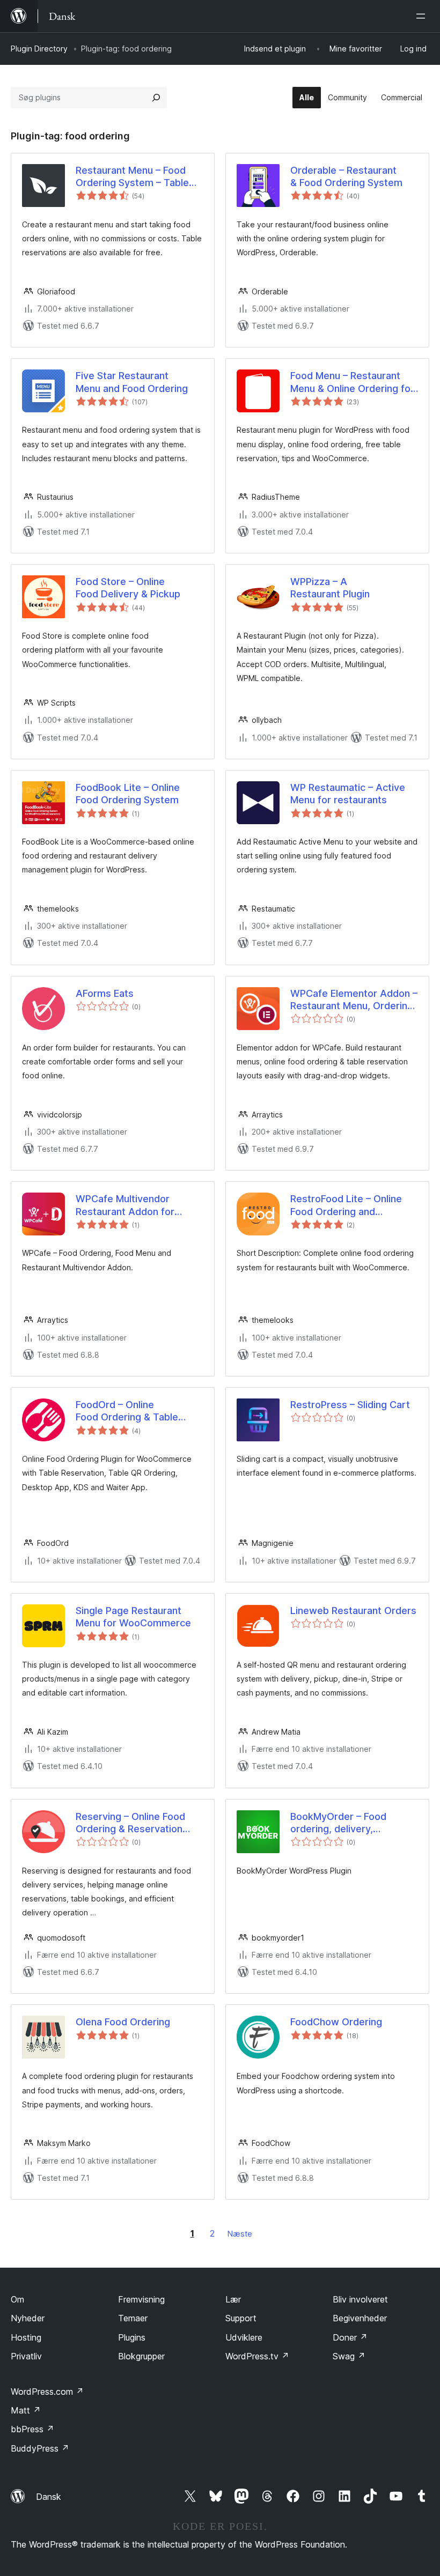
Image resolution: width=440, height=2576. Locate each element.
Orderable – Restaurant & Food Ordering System (346, 176)
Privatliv (26, 2356)
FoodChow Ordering (336, 2022)
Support (241, 2318)
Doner (350, 2337)
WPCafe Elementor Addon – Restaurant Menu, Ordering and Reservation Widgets (354, 1000)
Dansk (49, 2497)
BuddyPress (40, 2448)
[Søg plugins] (156, 98)
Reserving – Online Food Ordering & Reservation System (130, 1823)
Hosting (26, 2337)
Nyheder (28, 2318)
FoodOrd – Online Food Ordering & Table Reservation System (127, 1411)
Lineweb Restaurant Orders (353, 1611)
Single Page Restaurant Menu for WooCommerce (133, 1617)
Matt (26, 2410)
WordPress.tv (257, 2356)
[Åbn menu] (423, 16)
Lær (233, 2299)
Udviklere (244, 2337)
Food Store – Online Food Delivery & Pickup (128, 588)
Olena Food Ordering (123, 2022)
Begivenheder (360, 2318)
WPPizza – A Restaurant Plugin (330, 588)
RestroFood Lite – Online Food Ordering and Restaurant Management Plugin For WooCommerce (350, 1205)
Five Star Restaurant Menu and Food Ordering (132, 382)
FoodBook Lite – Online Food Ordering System (128, 794)
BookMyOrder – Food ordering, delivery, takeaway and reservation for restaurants (350, 1823)
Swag (349, 2356)
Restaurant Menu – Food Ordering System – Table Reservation (132, 177)
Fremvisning (141, 2299)
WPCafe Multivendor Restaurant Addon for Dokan (125, 1205)
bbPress (32, 2429)
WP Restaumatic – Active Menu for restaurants (348, 794)
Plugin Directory (39, 49)
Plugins (132, 2337)
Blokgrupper (141, 2356)
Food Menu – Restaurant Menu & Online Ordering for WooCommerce (352, 382)
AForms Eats (105, 993)
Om (17, 2299)
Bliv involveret (360, 2299)
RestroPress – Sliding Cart (350, 1405)
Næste (240, 2234)
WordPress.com (47, 2392)
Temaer (133, 2318)
